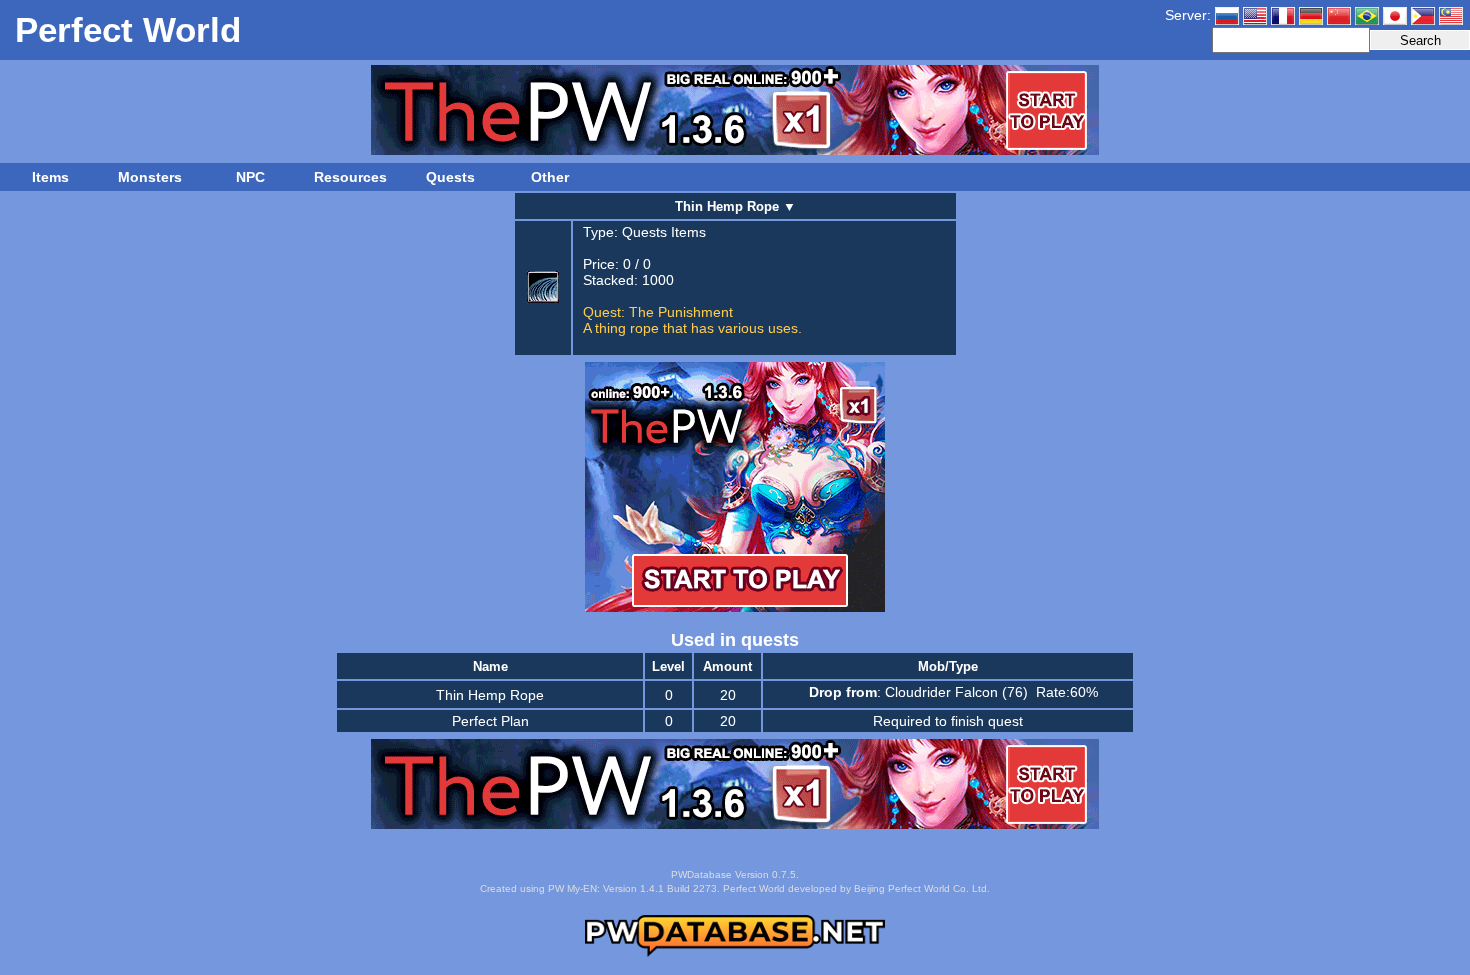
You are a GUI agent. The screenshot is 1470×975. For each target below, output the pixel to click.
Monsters (150, 177)
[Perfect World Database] (735, 953)
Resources (350, 177)
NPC (250, 177)
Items (50, 177)
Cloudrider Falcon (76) (956, 692)
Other (550, 177)
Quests (450, 177)
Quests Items (664, 232)
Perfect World (128, 29)
